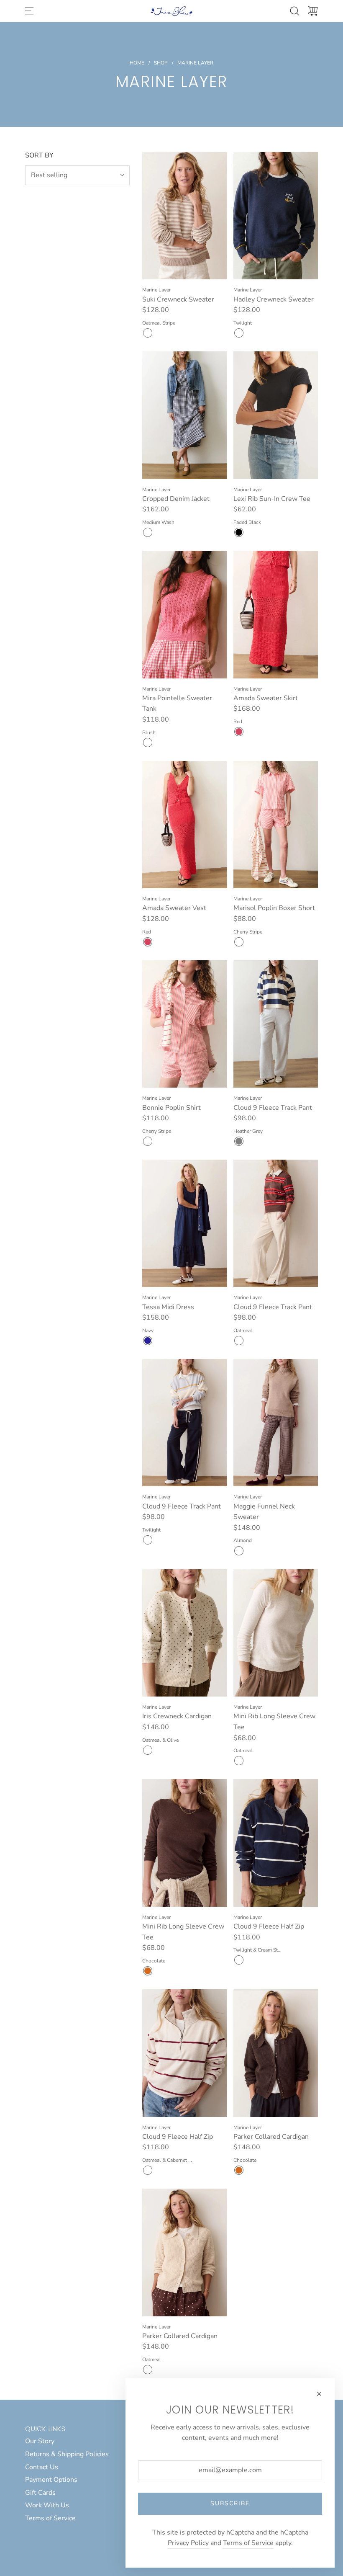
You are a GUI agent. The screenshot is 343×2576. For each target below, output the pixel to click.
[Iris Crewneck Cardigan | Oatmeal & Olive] (148, 1750)
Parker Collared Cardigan (271, 2137)
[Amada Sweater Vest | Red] (148, 942)
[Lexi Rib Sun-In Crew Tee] (276, 415)
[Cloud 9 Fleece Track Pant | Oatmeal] (239, 1341)
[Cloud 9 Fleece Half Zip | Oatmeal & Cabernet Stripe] (148, 2170)
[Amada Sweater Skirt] (276, 615)
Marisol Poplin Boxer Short (274, 908)
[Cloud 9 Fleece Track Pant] (276, 1024)
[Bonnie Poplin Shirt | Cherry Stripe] (148, 1141)
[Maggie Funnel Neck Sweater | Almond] (239, 1551)
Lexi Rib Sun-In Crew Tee (272, 499)
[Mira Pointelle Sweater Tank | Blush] (148, 743)
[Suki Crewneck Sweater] (185, 216)
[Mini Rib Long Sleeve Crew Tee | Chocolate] (148, 1971)
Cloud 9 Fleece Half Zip (269, 1926)
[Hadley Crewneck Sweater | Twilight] (239, 333)
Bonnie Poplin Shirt (171, 1108)
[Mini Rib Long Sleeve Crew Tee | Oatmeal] (239, 1761)
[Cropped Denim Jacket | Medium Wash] (148, 532)
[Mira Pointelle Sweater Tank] (185, 615)
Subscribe (230, 2503)
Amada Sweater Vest (174, 908)
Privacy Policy (188, 2543)
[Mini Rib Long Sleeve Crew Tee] (276, 1633)
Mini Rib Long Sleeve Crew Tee (274, 1722)
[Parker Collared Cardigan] (276, 2053)
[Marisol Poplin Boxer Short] (276, 825)
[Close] (319, 2394)
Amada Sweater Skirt (266, 698)
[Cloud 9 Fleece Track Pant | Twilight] (148, 1540)
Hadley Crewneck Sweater (274, 299)
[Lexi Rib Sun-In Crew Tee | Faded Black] (239, 532)
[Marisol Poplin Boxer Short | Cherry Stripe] (239, 942)
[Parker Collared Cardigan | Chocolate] (239, 2170)
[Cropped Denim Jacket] (185, 415)
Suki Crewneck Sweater (178, 299)
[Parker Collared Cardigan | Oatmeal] (148, 2370)
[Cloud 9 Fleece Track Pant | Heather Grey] (239, 1141)
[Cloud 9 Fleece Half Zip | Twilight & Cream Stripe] (239, 1960)
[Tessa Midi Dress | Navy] (148, 1341)
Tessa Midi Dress (168, 1307)
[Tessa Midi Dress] (185, 1224)
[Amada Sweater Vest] (185, 825)
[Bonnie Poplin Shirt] (185, 1024)
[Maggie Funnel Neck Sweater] (276, 1423)
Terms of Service (248, 2543)
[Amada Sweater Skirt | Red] (239, 732)
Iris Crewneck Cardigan (177, 1716)
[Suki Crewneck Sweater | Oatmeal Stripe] (148, 333)
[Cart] (313, 11)
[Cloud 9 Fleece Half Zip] (276, 1843)
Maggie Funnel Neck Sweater (264, 1512)
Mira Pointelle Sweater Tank (177, 704)
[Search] (294, 11)
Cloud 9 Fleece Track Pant (273, 1108)
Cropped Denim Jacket (176, 499)
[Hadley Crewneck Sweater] (276, 216)
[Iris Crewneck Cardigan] (185, 1633)
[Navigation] (29, 11)
